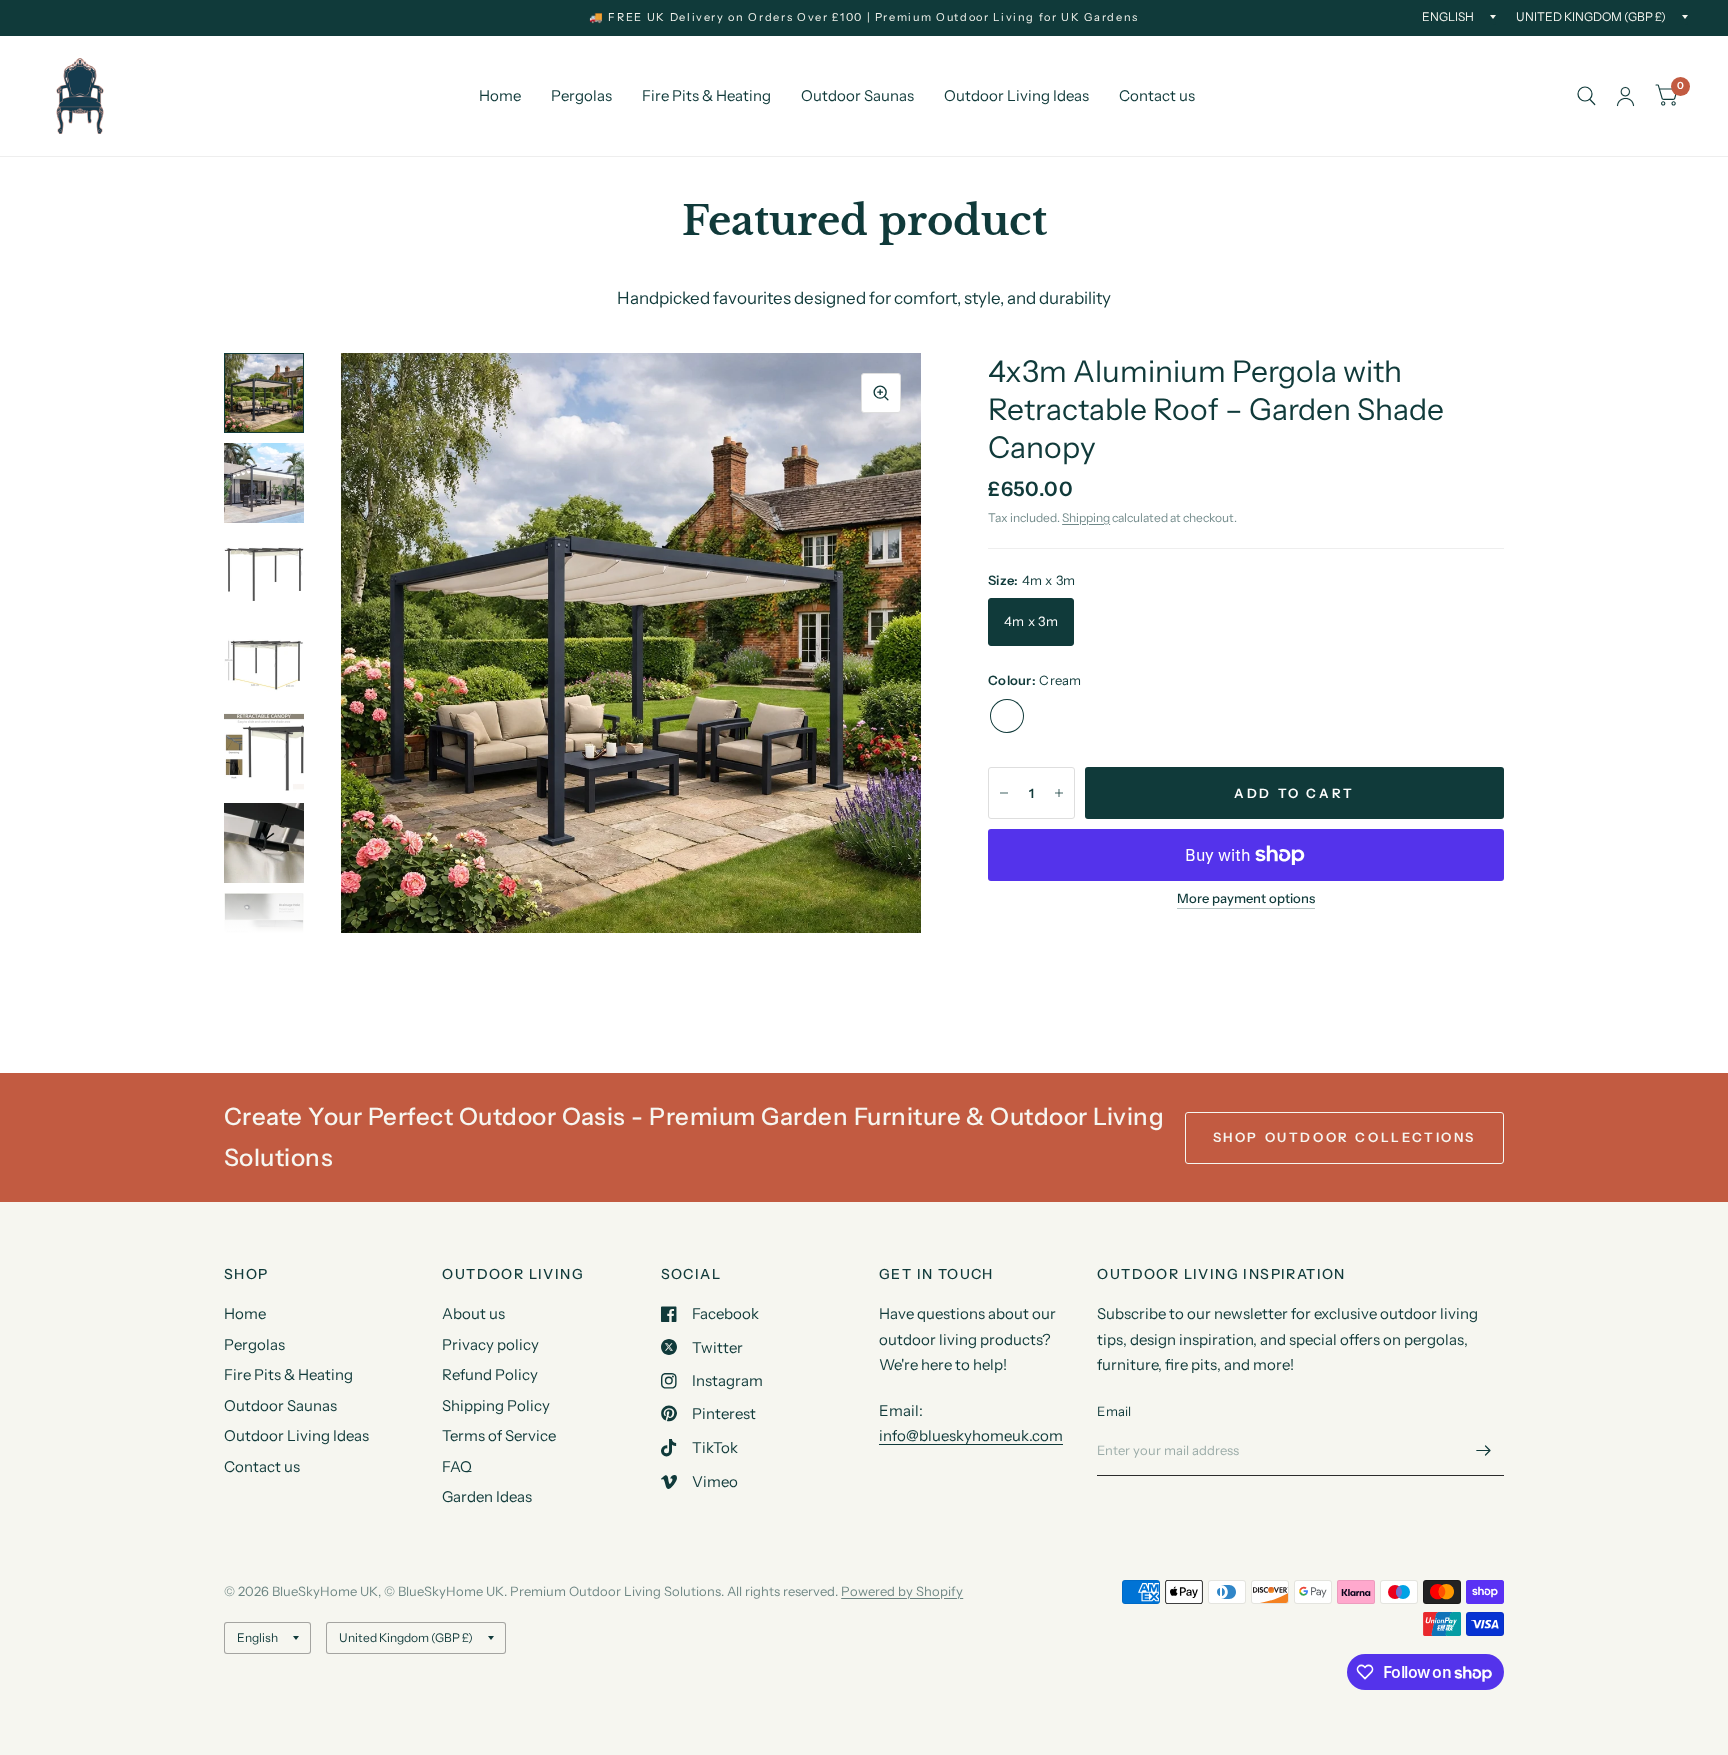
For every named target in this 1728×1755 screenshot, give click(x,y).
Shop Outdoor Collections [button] (1344, 1137)
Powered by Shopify (902, 1591)
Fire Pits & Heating (706, 95)
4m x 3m (1031, 621)
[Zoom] (881, 393)
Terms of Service (499, 1435)
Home (500, 95)
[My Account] (1625, 96)
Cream (1007, 716)
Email (1114, 1411)
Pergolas (581, 95)
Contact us (1157, 95)
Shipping (1086, 517)
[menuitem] (500, 96)
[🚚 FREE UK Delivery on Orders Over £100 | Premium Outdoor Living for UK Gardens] (864, 17)
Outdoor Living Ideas (1016, 95)
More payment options (1246, 898)
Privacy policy (490, 1344)
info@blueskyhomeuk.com (971, 1435)
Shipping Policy (496, 1405)
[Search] (1586, 96)
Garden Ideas (487, 1496)
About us (473, 1313)
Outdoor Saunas (857, 95)
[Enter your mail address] (1484, 1450)
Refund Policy (490, 1374)
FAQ (457, 1466)
